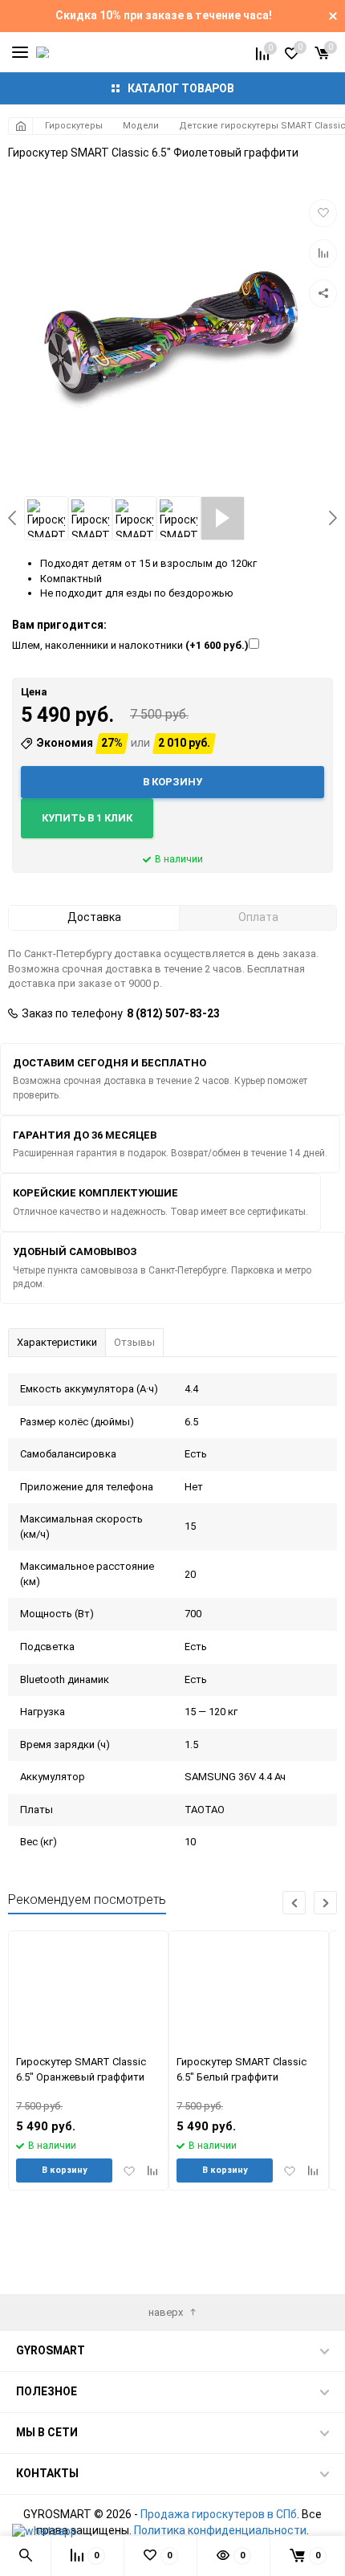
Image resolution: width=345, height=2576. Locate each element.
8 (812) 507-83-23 (173, 1013)
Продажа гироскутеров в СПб (219, 2514)
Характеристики (57, 1342)
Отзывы (134, 1342)
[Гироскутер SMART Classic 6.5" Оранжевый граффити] (89, 1989)
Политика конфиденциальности (220, 2530)
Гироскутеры (74, 126)
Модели (141, 126)
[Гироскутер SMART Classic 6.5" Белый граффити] (249, 1989)
